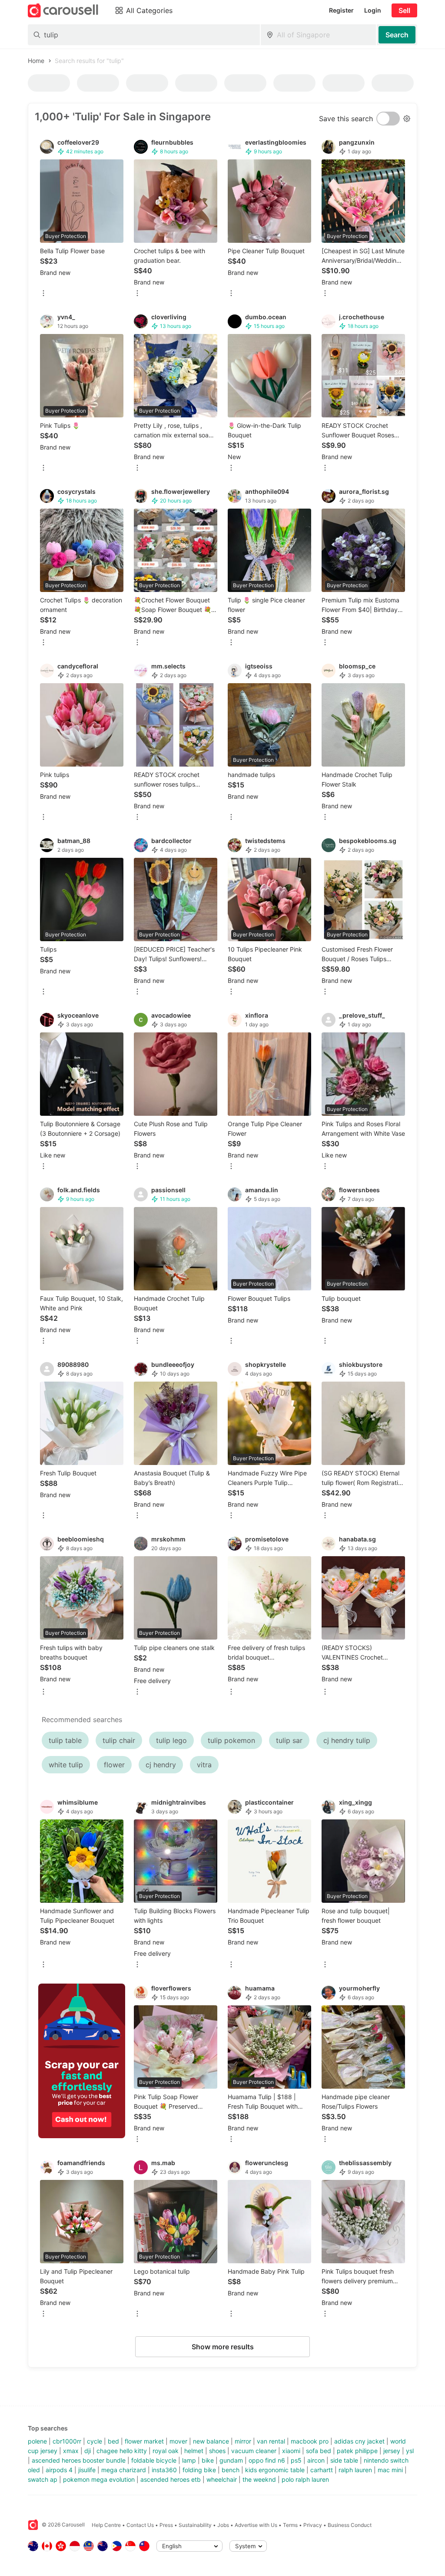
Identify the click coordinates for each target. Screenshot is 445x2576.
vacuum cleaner (254, 2451)
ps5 (296, 2460)
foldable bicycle (154, 2460)
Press (166, 2525)
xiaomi (291, 2451)
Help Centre (106, 2525)
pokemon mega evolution (99, 2479)
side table (344, 2460)
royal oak (166, 2451)
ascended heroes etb (171, 2479)
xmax (71, 2451)
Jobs (223, 2525)
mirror (243, 2441)
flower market (144, 2441)
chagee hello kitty (122, 2451)
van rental (271, 2441)
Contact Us (140, 2525)
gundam (231, 2460)
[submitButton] (397, 35)
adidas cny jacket (359, 2441)
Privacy (313, 2525)
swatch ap (43, 2479)
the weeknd (259, 2479)
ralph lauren (355, 2470)
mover (178, 2441)
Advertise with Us (256, 2525)
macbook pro (310, 2441)
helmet (194, 2451)
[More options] (43, 294)
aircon (316, 2460)
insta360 (164, 2470)
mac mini (390, 2470)
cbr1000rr (67, 2441)
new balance (211, 2441)
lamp (189, 2460)
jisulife (87, 2470)
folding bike (199, 2470)
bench (231, 2470)
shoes (217, 2451)
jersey (392, 2451)
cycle (95, 2441)
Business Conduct (350, 2525)
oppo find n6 (267, 2460)
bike (208, 2460)
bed (113, 2441)
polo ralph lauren (305, 2479)
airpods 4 (59, 2470)
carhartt (322, 2470)
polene (37, 2441)
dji (88, 2451)
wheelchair (222, 2479)
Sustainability (195, 2525)
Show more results (223, 2347)
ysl (410, 2451)
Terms (290, 2525)
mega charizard (124, 2470)
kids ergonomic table (275, 2470)
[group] (82, 2061)
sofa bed (319, 2451)
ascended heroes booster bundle (79, 2460)
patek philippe (357, 2451)
